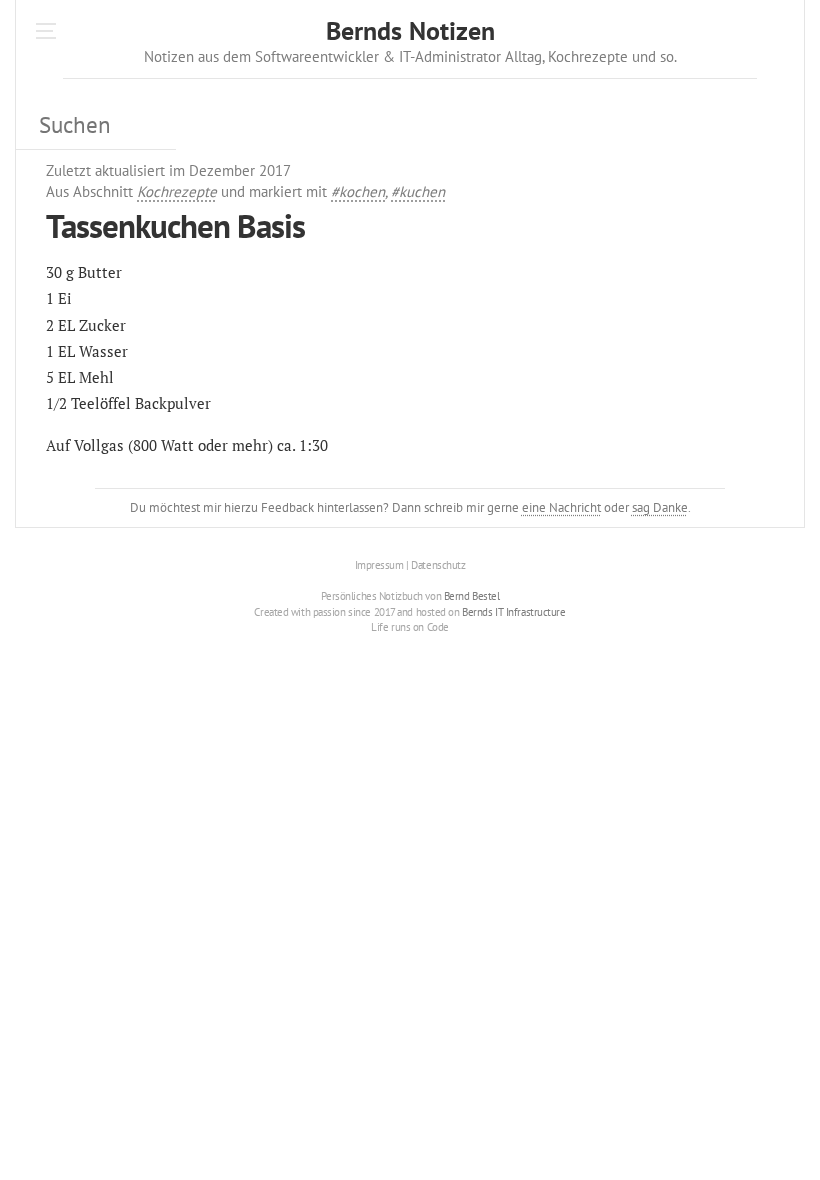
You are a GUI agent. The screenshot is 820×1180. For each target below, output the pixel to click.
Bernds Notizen (410, 30)
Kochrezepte (177, 191)
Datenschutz (438, 565)
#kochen (358, 191)
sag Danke (660, 507)
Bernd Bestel (472, 596)
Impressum (379, 565)
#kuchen (418, 191)
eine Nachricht (561, 507)
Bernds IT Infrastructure (513, 612)
